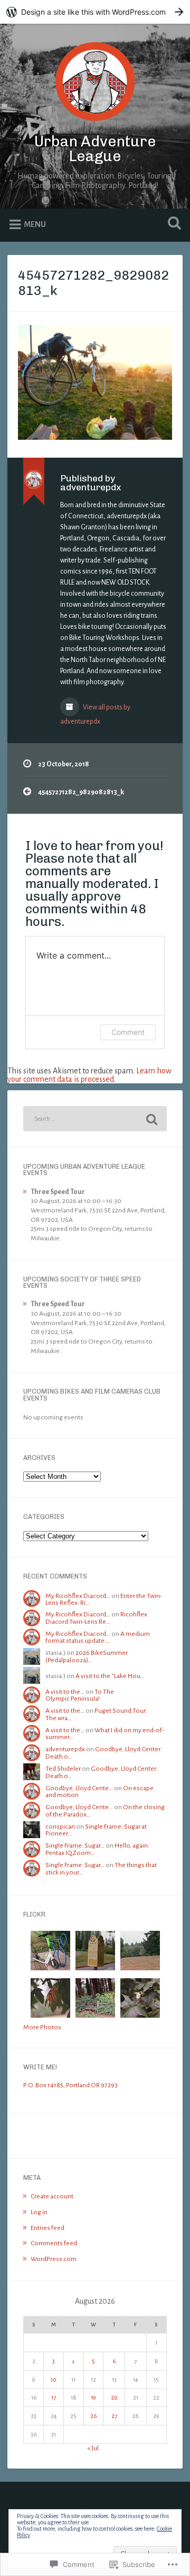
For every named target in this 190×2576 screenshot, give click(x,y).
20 (114, 2397)
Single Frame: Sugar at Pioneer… (96, 1830)
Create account (52, 2196)
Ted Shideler (63, 1769)
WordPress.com (54, 2259)
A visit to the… (65, 1692)
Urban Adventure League (95, 149)
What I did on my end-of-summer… (105, 1734)
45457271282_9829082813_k (93, 283)
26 (93, 2416)
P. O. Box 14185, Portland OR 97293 (70, 2085)
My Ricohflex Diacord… (78, 1596)
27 (114, 2416)
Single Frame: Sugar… (75, 1845)
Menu (35, 224)
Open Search (172, 224)
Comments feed (54, 2243)
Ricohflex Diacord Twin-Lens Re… (96, 1618)
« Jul (93, 2448)
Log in (39, 2212)
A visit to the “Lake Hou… (110, 1676)
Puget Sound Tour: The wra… (96, 1714)
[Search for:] (95, 1119)
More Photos (42, 2027)
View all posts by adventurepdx (95, 714)
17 (54, 2397)
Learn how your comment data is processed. (89, 1075)
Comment (128, 1032)
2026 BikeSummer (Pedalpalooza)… (87, 1656)
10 (54, 2380)
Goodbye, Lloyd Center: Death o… (104, 1753)
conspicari (60, 1827)
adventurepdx (65, 1749)
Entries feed (47, 2228)
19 (93, 2397)
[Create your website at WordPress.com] (95, 12)
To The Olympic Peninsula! (80, 1695)
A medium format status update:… (98, 1637)
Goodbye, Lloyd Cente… (79, 1788)
